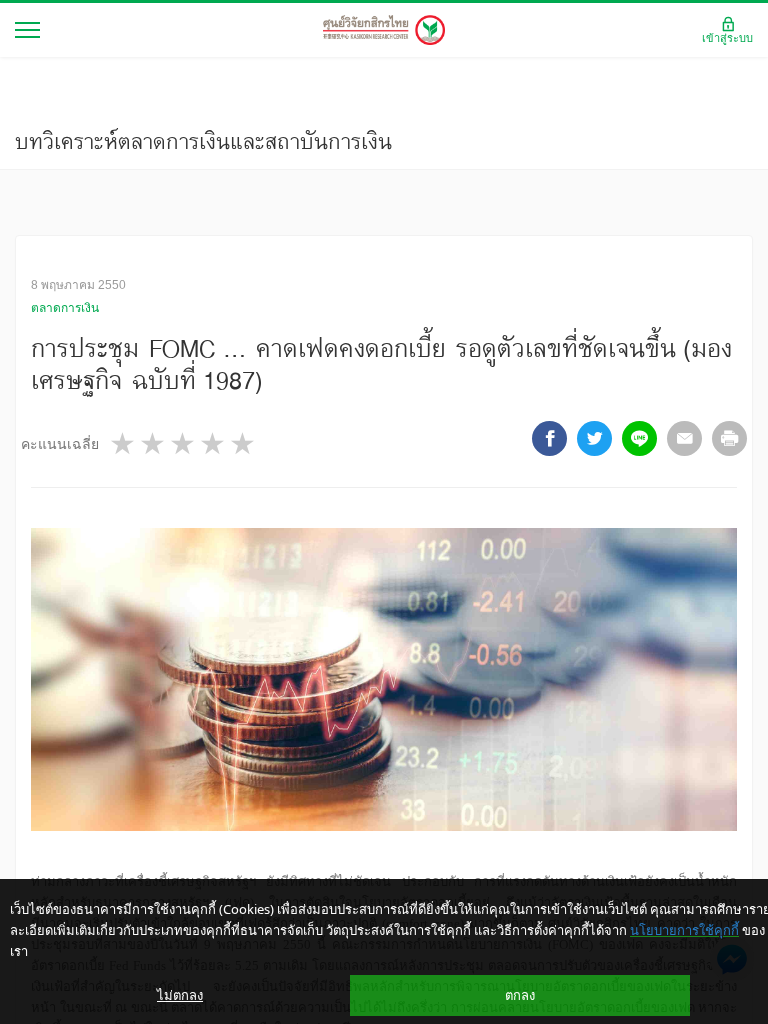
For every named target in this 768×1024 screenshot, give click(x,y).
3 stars (184, 443)
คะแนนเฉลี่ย (60, 444)
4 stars (214, 443)
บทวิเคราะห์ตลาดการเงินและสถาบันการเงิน (203, 141)
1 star (124, 443)
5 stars (244, 443)
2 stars (154, 443)
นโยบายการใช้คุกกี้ (684, 930)
